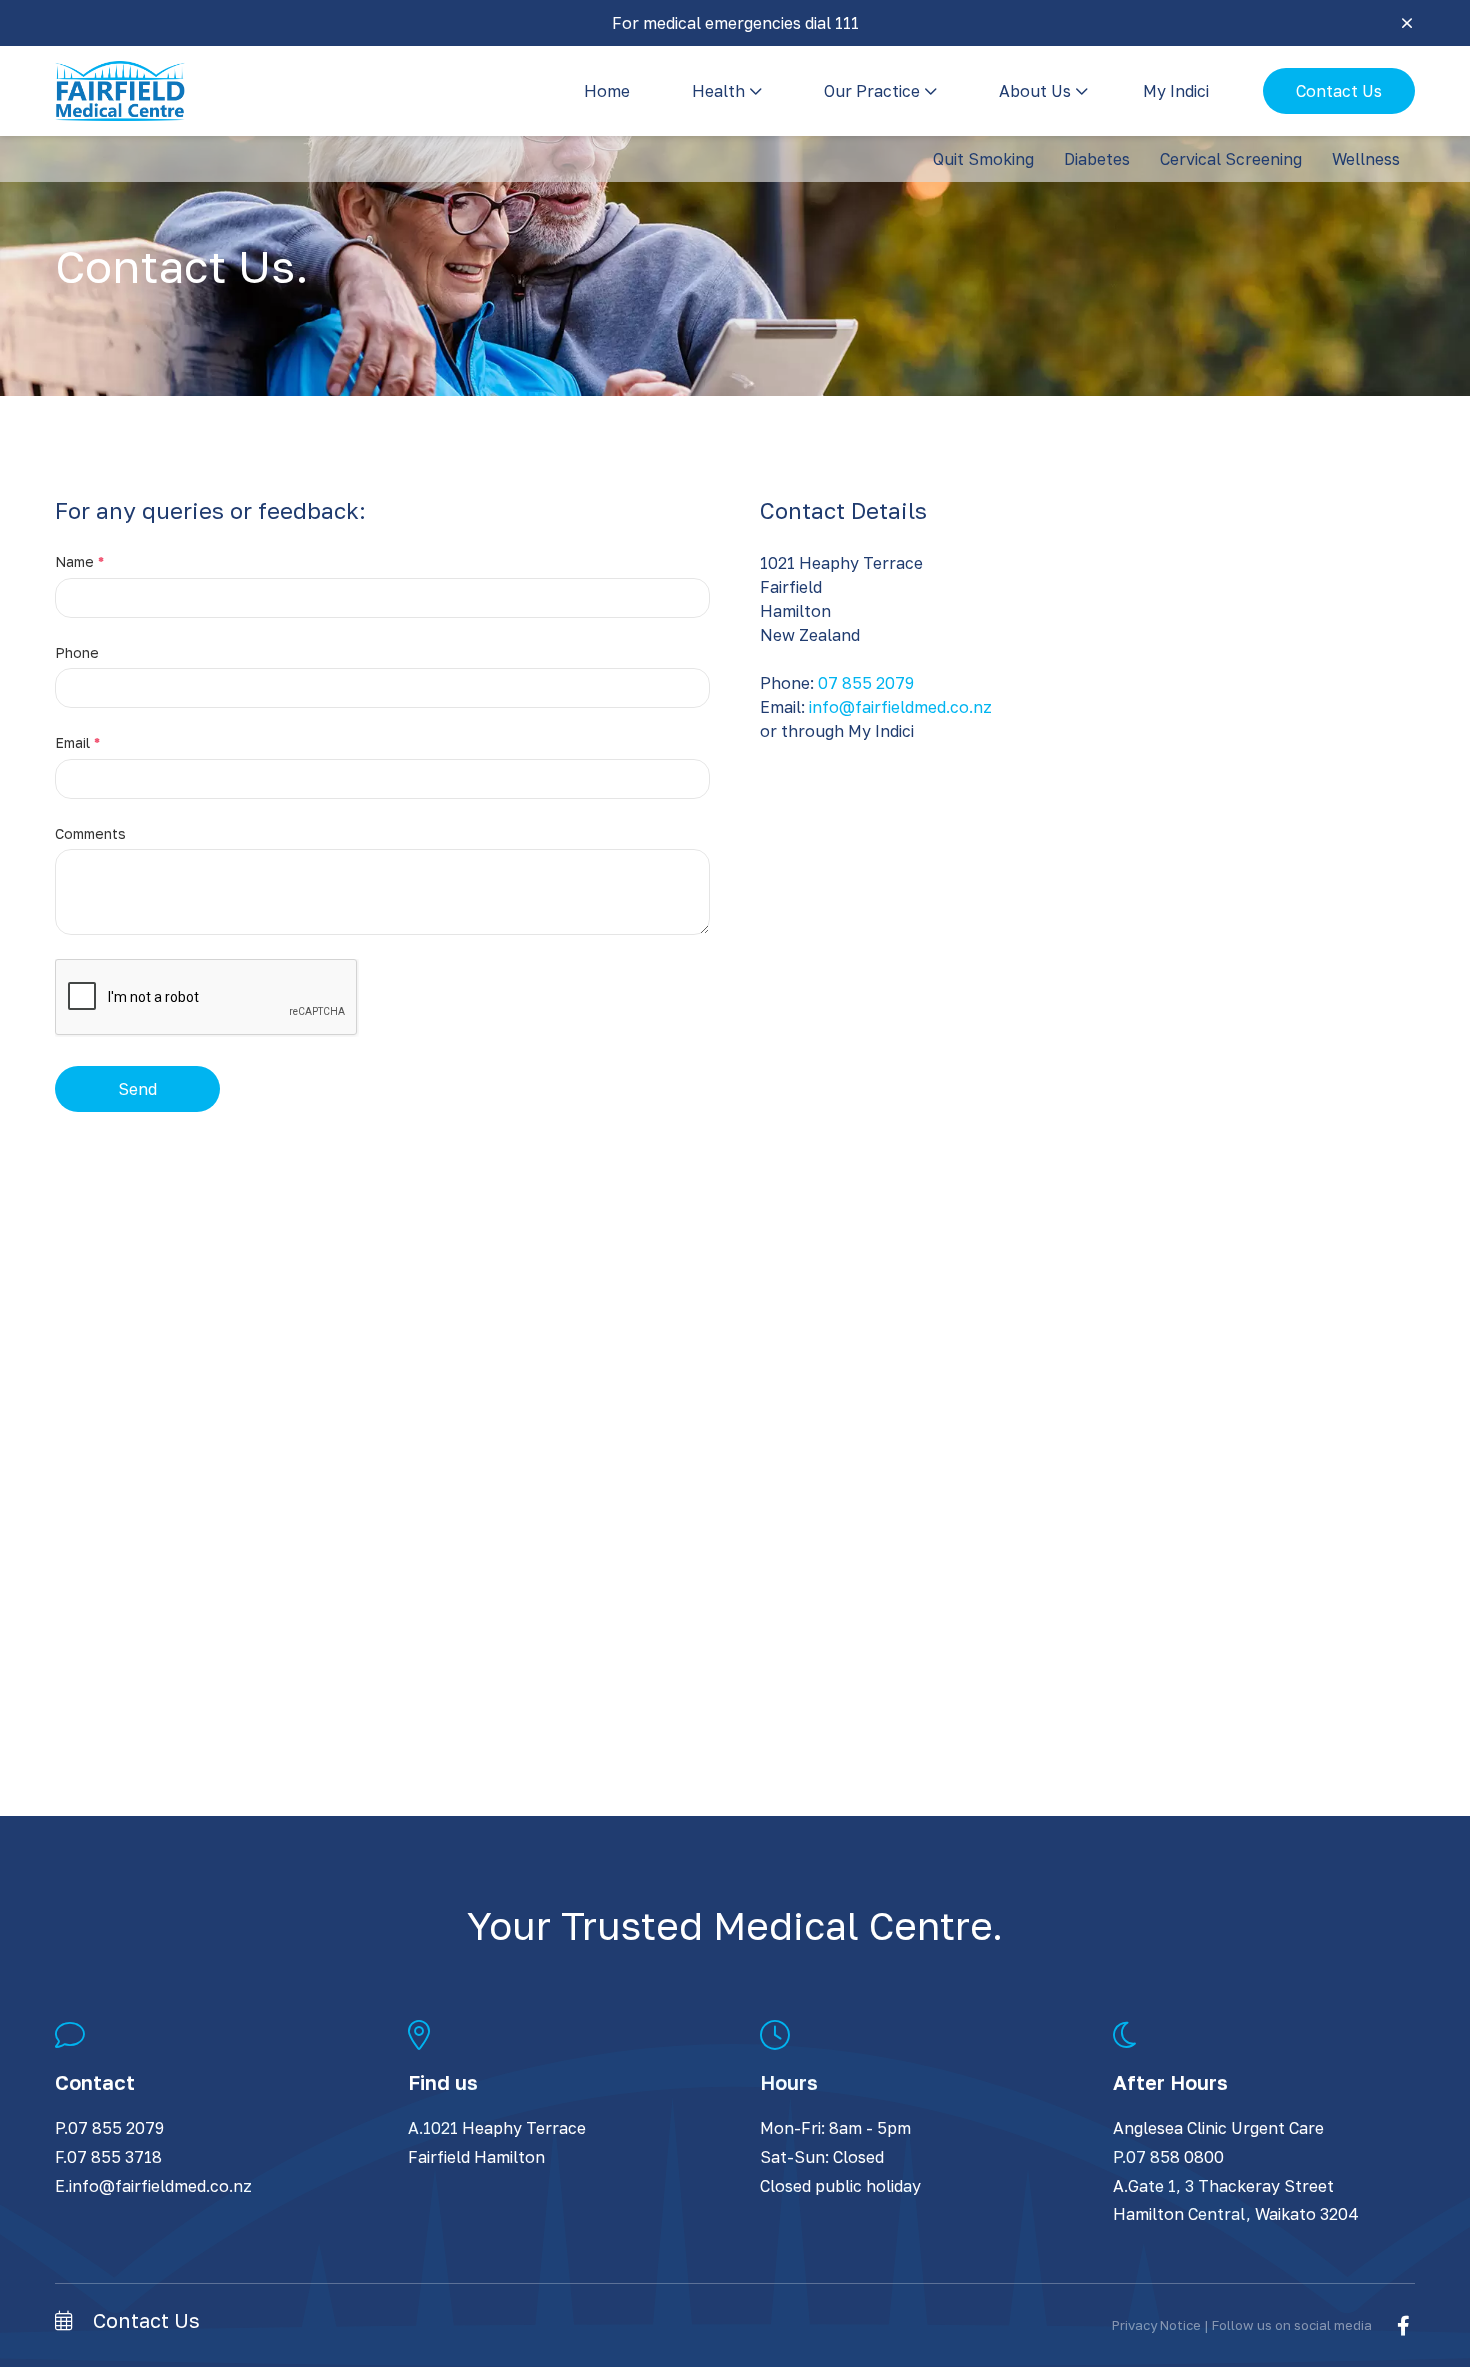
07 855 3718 (114, 2157)
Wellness (1366, 159)
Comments (90, 833)
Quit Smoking (983, 159)
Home (607, 91)
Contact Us (1339, 91)
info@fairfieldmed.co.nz (900, 707)
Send (137, 1089)
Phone (77, 652)
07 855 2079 (866, 683)
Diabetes (1097, 159)
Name (79, 561)
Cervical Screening (1231, 159)
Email (77, 742)
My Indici (1176, 91)
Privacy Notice (1156, 2325)
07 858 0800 (1175, 2157)
